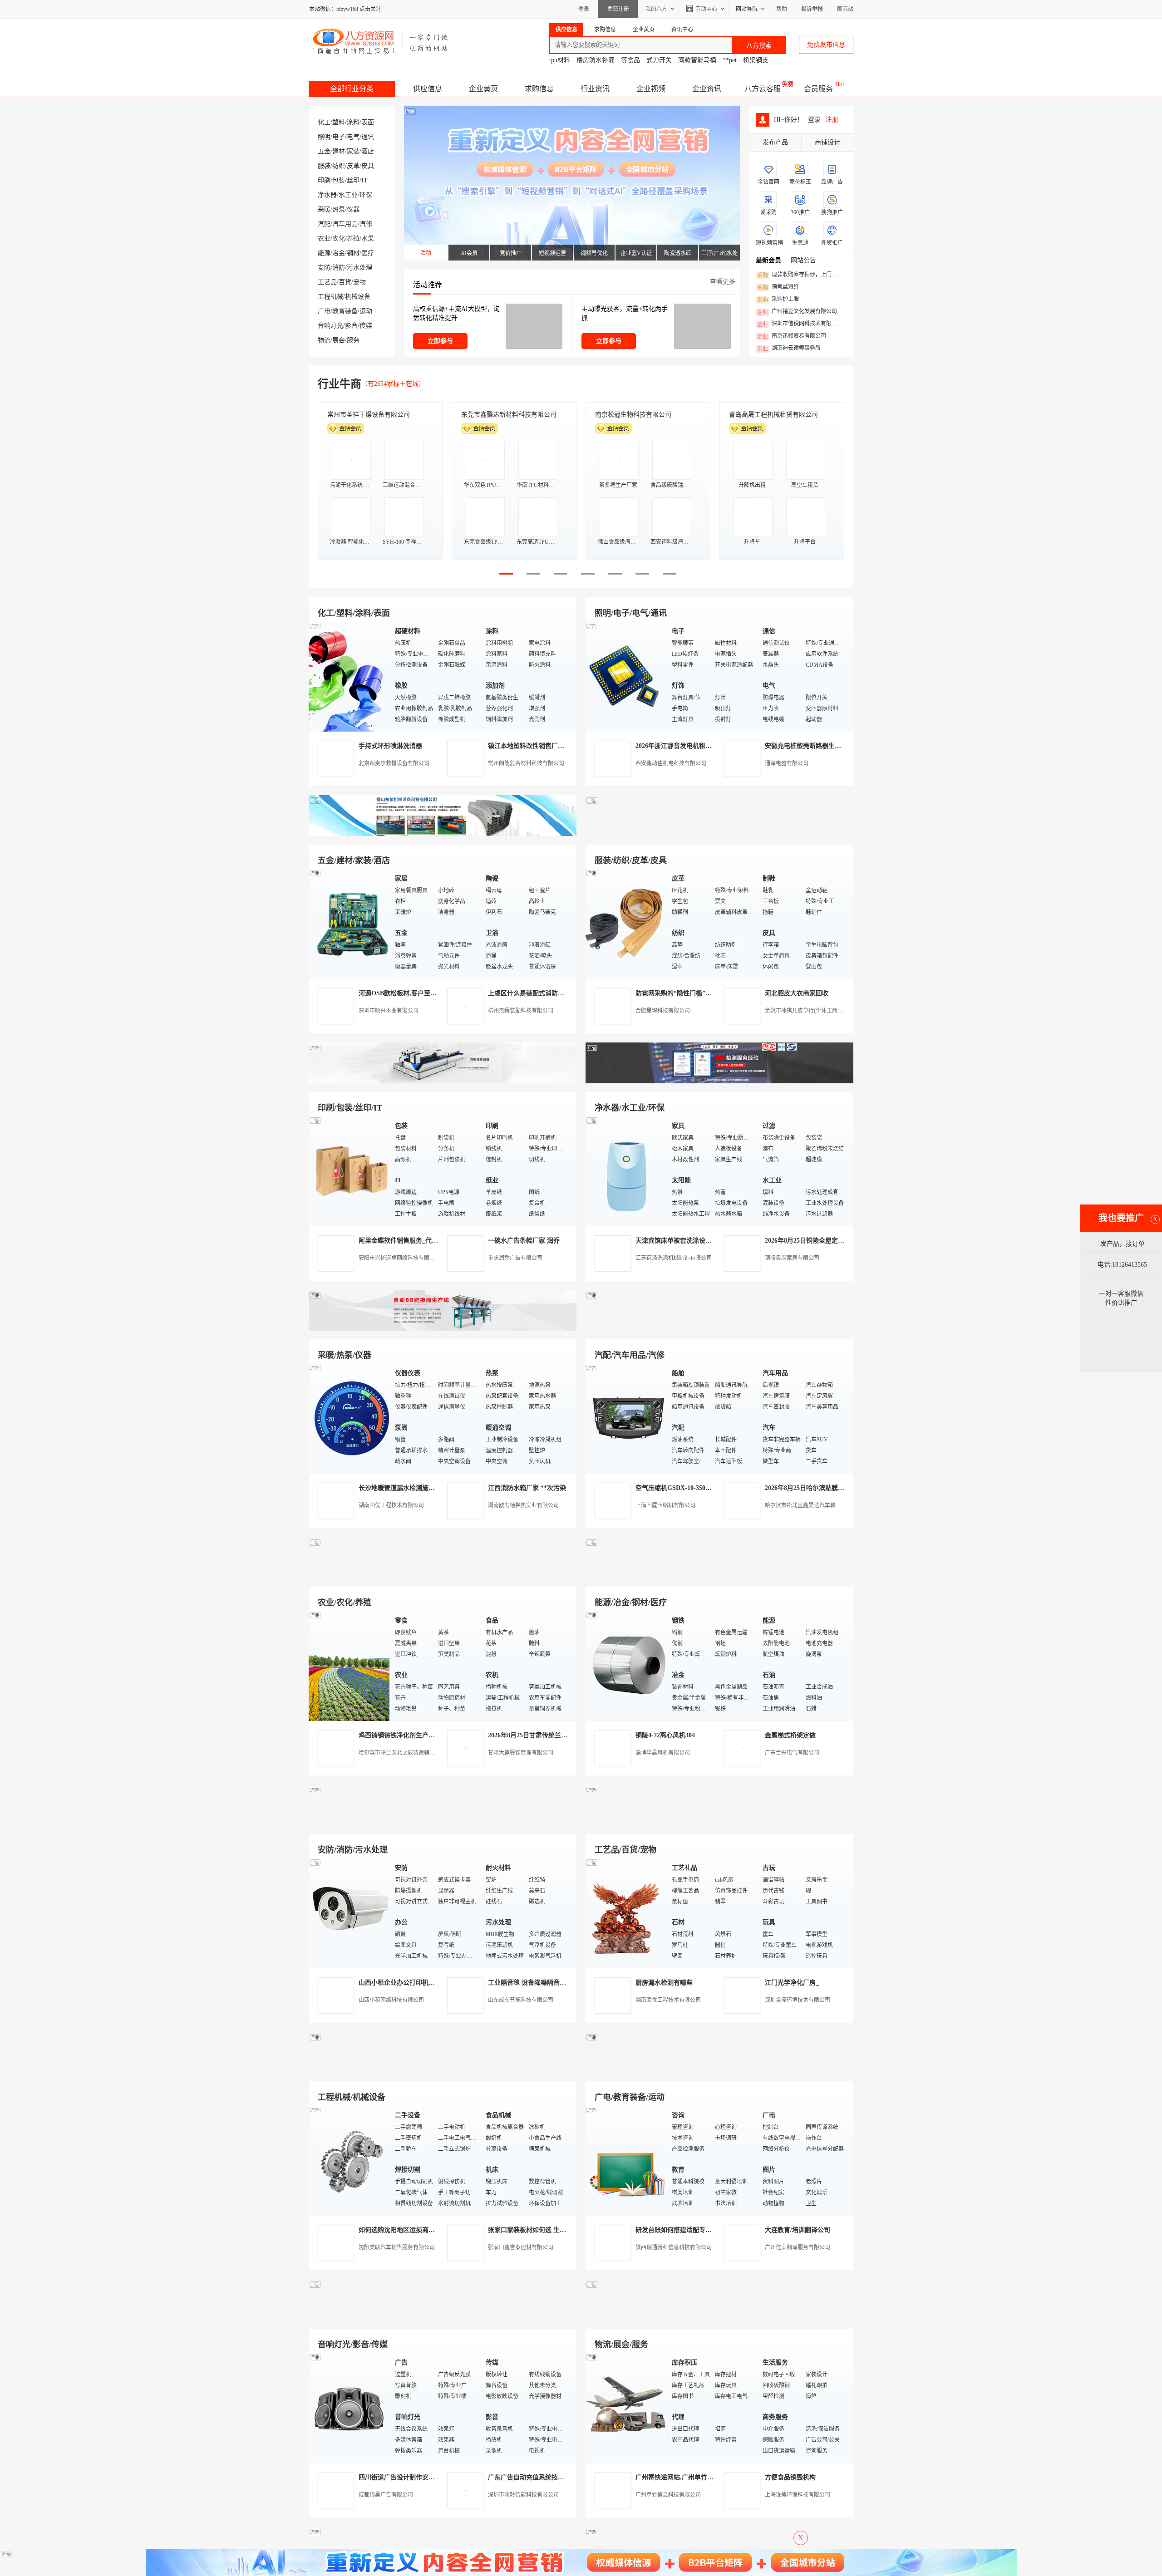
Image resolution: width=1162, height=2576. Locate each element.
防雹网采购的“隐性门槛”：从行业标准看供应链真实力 (712, 993)
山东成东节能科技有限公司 (521, 2000)
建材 (339, 151)
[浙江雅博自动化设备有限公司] (443, 2071)
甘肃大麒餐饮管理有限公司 (521, 1753)
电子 (339, 137)
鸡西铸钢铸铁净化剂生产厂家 (400, 1735)
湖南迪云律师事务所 (789, 349)
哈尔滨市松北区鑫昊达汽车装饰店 (806, 1505)
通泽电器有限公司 (787, 763)
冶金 (339, 253)
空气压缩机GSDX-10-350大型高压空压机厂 (696, 1488)
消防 (339, 268)
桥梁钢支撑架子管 (768, 60)
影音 (351, 326)
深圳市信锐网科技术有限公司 (800, 324)
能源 (324, 253)
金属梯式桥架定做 (790, 1735)
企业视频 (651, 89)
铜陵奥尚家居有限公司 (792, 1258)
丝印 (353, 180)
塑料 (339, 122)
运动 (366, 311)
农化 (339, 238)
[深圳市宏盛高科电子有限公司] (719, 1823)
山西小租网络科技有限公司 (391, 2000)
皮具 (368, 166)
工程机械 (330, 297)
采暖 (324, 209)
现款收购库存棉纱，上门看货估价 (800, 275)
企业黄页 (483, 89)
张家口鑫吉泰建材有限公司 (521, 2247)
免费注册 (618, 9)
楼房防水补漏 (596, 60)
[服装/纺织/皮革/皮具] (626, 923)
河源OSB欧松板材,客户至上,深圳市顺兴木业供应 (427, 993)
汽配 (324, 224)
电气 (353, 137)
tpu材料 (560, 60)
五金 (324, 151)
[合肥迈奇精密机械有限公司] (443, 2318)
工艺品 (327, 282)
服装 (324, 166)
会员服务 (818, 89)
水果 (368, 238)
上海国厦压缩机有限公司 (665, 1505)
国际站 (845, 9)
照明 (324, 137)
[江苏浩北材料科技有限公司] (719, 1329)
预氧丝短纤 (778, 287)
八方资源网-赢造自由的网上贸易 (381, 41)
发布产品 (775, 142)
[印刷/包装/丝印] (350, 1171)
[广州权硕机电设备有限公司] (719, 834)
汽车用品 (345, 224)
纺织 (339, 166)
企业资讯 (707, 89)
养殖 (353, 238)
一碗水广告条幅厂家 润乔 (524, 1241)
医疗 (368, 253)
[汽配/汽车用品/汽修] (626, 1418)
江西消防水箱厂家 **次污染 (527, 1488)
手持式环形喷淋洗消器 (390, 746)
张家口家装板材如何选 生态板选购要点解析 (549, 2230)
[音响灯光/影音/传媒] (350, 2407)
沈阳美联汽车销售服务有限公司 (397, 2247)
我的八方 (656, 9)
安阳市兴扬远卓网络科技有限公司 (399, 1258)
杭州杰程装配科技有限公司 (521, 1011)
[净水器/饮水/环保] (626, 1171)
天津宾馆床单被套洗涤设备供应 (680, 1241)
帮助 (782, 9)
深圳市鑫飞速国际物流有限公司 (372, 415)
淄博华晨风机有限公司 (663, 1753)
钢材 (353, 253)
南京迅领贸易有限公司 (792, 336)
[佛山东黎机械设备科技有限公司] (443, 834)
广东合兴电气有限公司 (792, 1753)
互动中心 (706, 9)
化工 (324, 122)
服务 (353, 340)
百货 (345, 282)
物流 (324, 340)
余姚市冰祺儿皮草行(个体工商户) (805, 1011)
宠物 (359, 282)
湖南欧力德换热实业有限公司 (523, 1505)
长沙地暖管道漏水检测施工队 (400, 1488)
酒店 (368, 151)
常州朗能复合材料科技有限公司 (526, 763)
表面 (368, 122)
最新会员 (768, 260)
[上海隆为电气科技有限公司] (719, 1576)
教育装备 (345, 311)
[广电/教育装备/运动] (626, 2160)
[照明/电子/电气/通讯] (626, 676)
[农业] (350, 1665)
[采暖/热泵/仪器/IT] (350, 1418)
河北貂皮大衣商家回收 (797, 993)
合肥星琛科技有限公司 (663, 1011)
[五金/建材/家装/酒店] (350, 923)
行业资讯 (595, 89)
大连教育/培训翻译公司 (798, 2230)
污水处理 (359, 268)
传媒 (366, 326)
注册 (832, 120)
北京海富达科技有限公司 (630, 415)
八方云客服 (763, 89)
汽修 (366, 224)
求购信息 (539, 89)
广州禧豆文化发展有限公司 (797, 312)
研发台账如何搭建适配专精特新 (680, 2230)
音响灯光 (330, 326)
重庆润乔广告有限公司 (515, 1258)
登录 (584, 9)
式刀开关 (659, 60)
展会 (339, 340)
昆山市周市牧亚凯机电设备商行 (506, 415)
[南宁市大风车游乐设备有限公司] (719, 2318)
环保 (366, 195)
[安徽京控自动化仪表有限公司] (719, 2071)
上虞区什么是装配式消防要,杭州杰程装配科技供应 (559, 993)
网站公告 (803, 260)
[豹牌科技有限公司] (443, 1329)
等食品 (630, 60)
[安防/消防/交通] (350, 1913)
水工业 (348, 195)
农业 (324, 238)
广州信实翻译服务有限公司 (798, 2247)
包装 (339, 180)
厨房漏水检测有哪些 (664, 1983)
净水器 (327, 195)
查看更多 (723, 282)
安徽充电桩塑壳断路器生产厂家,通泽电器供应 (829, 746)
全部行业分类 (352, 89)
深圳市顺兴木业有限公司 (389, 1011)
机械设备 (358, 297)
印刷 (324, 180)
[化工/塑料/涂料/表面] (350, 676)
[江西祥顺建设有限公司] (443, 1823)
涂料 (353, 122)
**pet (730, 60)
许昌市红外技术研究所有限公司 (773, 415)
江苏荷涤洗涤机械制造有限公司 (674, 1258)
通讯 (368, 137)
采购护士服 (778, 300)
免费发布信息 (826, 45)
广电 (324, 311)
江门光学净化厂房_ (792, 1983)
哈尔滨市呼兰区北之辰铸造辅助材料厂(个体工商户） (422, 1753)
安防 (324, 268)
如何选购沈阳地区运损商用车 (400, 2230)
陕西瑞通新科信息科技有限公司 (674, 2247)
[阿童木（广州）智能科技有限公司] (443, 1576)
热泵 (339, 209)
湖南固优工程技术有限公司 (391, 1505)
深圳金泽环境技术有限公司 (798, 2000)
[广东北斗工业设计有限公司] (443, 1081)
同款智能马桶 (697, 60)
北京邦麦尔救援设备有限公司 (394, 763)
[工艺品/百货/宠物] (626, 1913)
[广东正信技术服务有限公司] (719, 1081)
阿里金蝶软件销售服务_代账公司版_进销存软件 (425, 1241)
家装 (353, 151)
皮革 (353, 166)
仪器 (353, 209)
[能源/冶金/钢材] (626, 1665)
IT (364, 180)
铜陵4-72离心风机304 (665, 1735)
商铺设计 (827, 142)
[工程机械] (350, 2160)
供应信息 (428, 89)
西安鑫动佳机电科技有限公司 (671, 763)
